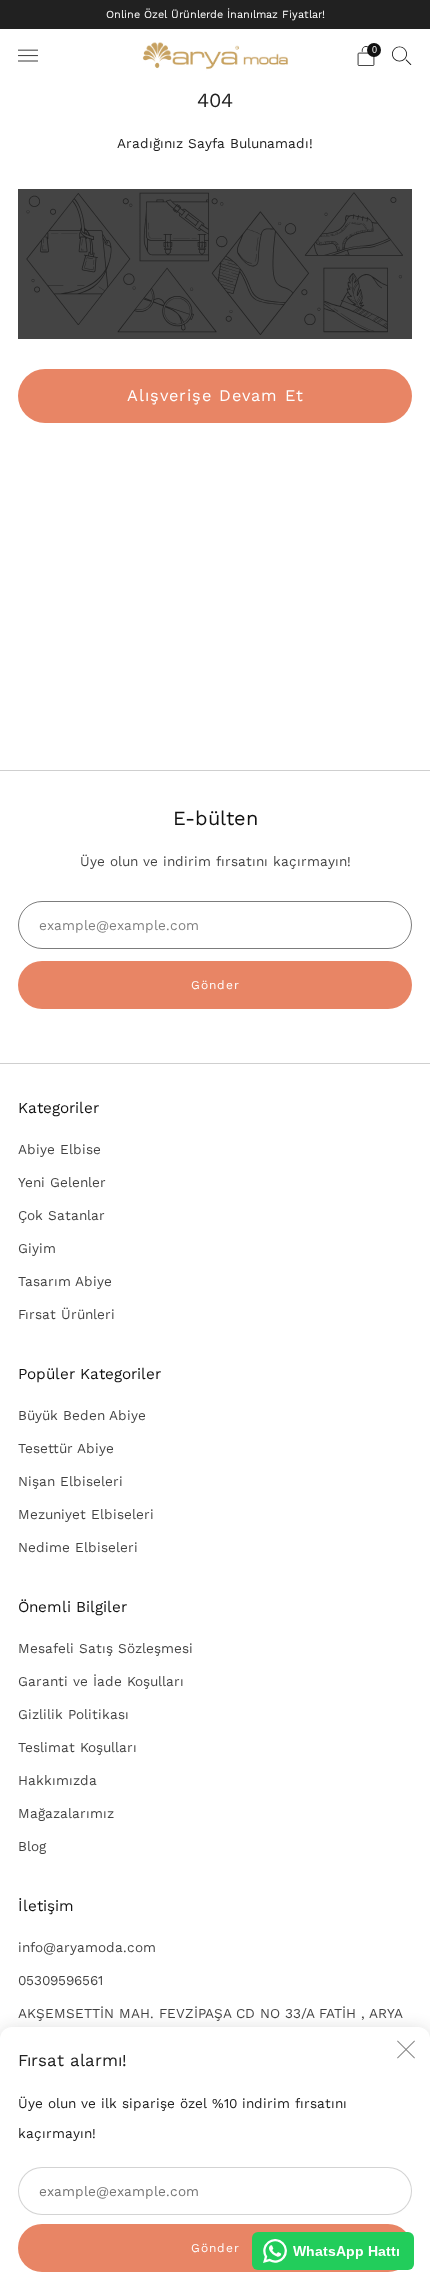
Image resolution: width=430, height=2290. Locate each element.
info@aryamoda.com (87, 1947)
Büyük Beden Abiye (82, 1415)
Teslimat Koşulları (77, 1747)
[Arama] (402, 55)
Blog (32, 1846)
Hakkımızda (57, 1780)
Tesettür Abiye (66, 1448)
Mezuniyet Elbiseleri (86, 1514)
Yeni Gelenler (62, 1182)
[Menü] (28, 56)
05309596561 (60, 1980)
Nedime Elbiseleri (78, 1547)
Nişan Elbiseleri (70, 1481)
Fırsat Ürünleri (66, 1314)
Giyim (37, 1248)
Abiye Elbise (59, 1149)
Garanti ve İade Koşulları (101, 1681)
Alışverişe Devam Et (215, 395)
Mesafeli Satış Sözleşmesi (105, 1648)
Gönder (215, 985)
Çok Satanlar (61, 1215)
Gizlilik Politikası (73, 1714)
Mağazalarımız (66, 1813)
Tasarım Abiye (65, 1281)
